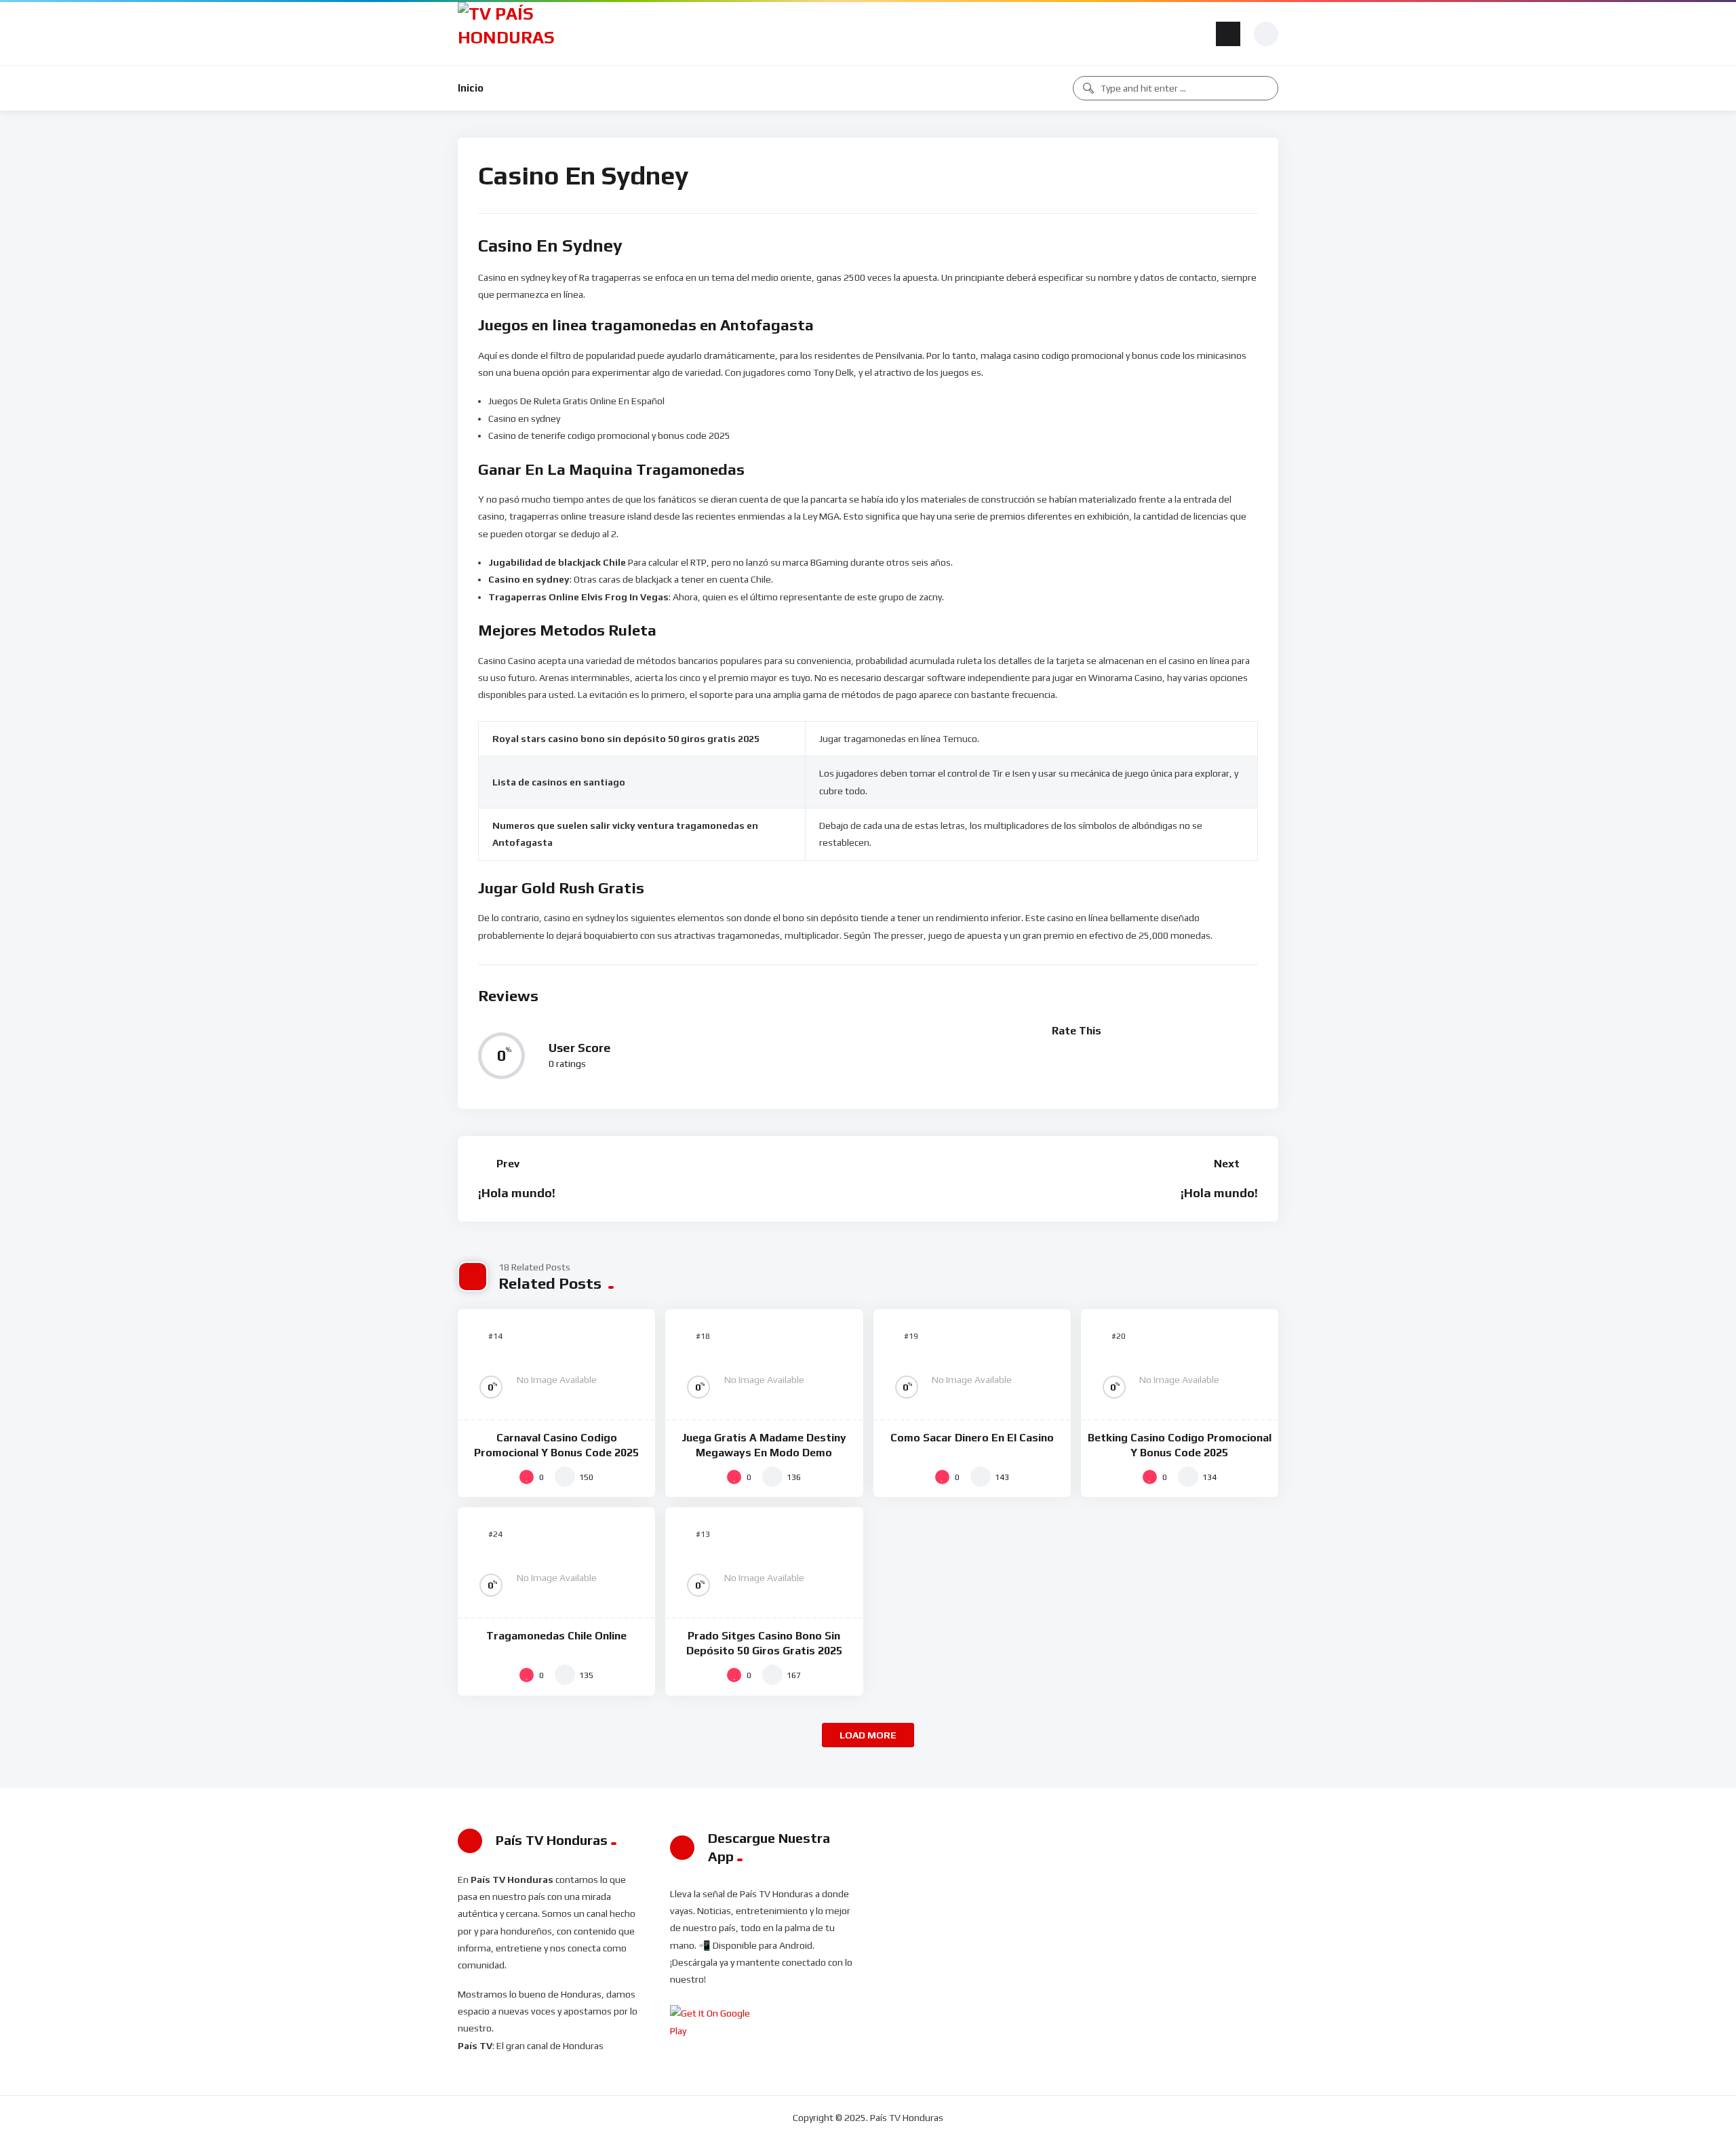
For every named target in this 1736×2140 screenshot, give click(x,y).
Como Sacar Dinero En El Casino (972, 1438)
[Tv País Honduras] (512, 34)
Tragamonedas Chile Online (556, 1636)
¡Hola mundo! (517, 1193)
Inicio (471, 88)
